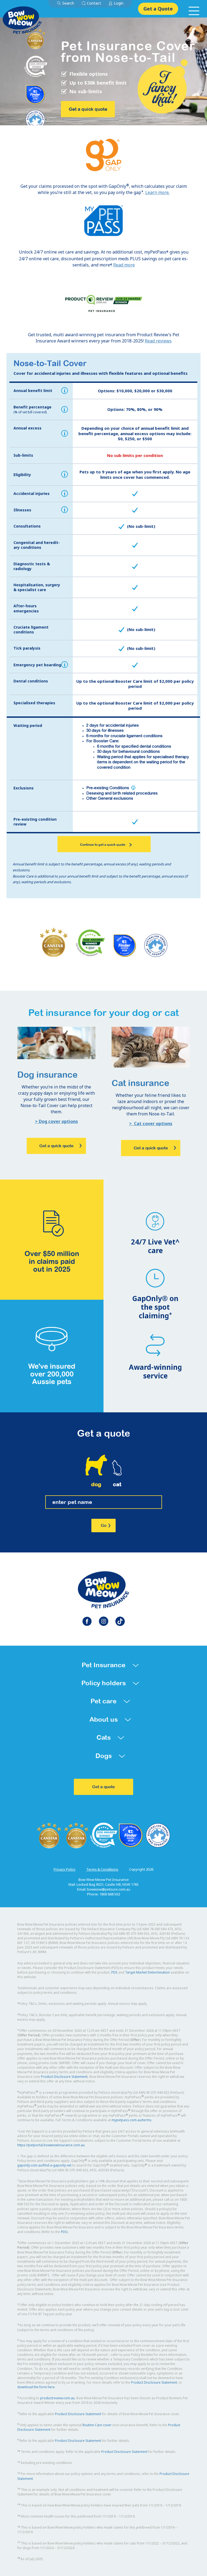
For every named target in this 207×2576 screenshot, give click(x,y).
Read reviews (158, 341)
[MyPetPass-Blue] (103, 221)
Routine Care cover (97, 2425)
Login (119, 3)
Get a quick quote (88, 109)
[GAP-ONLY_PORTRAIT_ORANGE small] (104, 155)
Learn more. (157, 192)
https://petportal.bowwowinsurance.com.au (51, 2145)
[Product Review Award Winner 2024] (103, 303)
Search (68, 3)
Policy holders (104, 1683)
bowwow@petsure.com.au (109, 1889)
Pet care (103, 1701)
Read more (124, 265)
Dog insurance (47, 1075)
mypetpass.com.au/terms (132, 2120)
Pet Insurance (103, 1665)
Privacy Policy (65, 1869)
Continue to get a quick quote (103, 845)
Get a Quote (158, 9)
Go (104, 1525)
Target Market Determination (147, 1972)
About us (104, 1719)
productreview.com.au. (58, 2398)
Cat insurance (140, 1083)
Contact (94, 3)
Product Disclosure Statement (64, 2077)
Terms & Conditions (102, 1869)
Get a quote (103, 1787)
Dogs (104, 1756)
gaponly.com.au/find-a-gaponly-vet (44, 2165)
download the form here (36, 2387)
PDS (114, 1972)
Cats (104, 1737)
